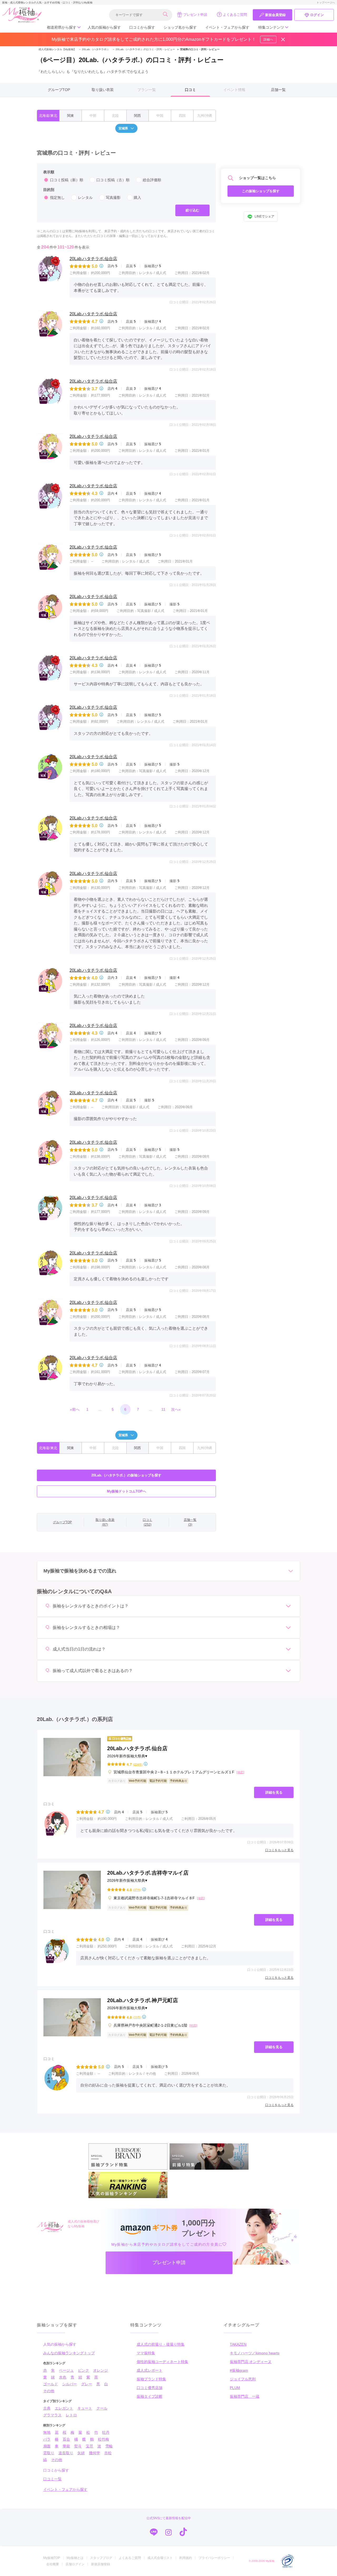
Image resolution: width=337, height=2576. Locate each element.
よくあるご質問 (235, 15)
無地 (47, 2432)
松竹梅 (103, 2439)
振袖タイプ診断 (150, 2396)
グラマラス (52, 2415)
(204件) (138, 1764)
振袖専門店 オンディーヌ (251, 2362)
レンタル (85, 198)
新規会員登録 (275, 15)
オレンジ (101, 2370)
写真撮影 (113, 198)
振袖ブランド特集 (151, 2379)
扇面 (47, 2446)
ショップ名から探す (180, 27)
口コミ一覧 (52, 2479)
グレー (87, 2384)
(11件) (137, 2017)
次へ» (176, 1409)
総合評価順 (152, 180)
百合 (66, 2439)
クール (102, 2408)
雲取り (49, 2453)
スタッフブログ (101, 2558)
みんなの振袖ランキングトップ (69, 2353)
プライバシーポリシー (214, 2558)
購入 (137, 198)
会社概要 (53, 2564)
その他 (49, 2391)
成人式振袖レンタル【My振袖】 (57, 49)
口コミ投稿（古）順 (113, 180)
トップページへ (326, 2)
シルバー (70, 2384)
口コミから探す (142, 27)
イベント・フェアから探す (227, 27)
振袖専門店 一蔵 (245, 2396)
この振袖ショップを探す (261, 191)
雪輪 (109, 2446)
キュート (85, 2408)
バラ (47, 2439)
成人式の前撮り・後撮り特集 (161, 2344)
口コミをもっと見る (279, 1850)
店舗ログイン (75, 2564)
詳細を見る (274, 1792)
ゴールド (51, 2384)
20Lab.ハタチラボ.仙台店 (93, 259)
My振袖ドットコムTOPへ (127, 1491)
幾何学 (95, 2453)
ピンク (83, 2370)
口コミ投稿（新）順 (67, 180)
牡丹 (106, 2432)
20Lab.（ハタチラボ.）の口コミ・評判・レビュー (144, 49)
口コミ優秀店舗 (150, 2388)
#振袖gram (239, 2370)
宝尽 (90, 2446)
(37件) (137, 1890)
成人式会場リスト (160, 2558)
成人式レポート (150, 2370)
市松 (108, 2453)
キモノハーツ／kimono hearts (255, 2353)
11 (163, 1409)
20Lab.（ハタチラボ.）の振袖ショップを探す (126, 1475)
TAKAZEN (238, 2344)
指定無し (57, 198)
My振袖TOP (52, 2558)
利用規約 (186, 2558)
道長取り (66, 2453)
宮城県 (123, 128)
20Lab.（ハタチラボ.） (94, 49)
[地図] (240, 1772)
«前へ (75, 1409)
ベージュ (66, 2370)
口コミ (190, 90)
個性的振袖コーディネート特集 (162, 2362)
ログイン (317, 15)
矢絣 (81, 2453)
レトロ (71, 2415)
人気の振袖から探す (104, 27)
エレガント (64, 2408)
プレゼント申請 (195, 15)
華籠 (66, 2446)
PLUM (235, 2388)
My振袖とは (75, 2558)
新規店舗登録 (101, 2564)
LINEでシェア (264, 217)
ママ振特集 (146, 2353)
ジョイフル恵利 (243, 2379)
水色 (63, 2377)
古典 (47, 2408)
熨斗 (78, 2446)
